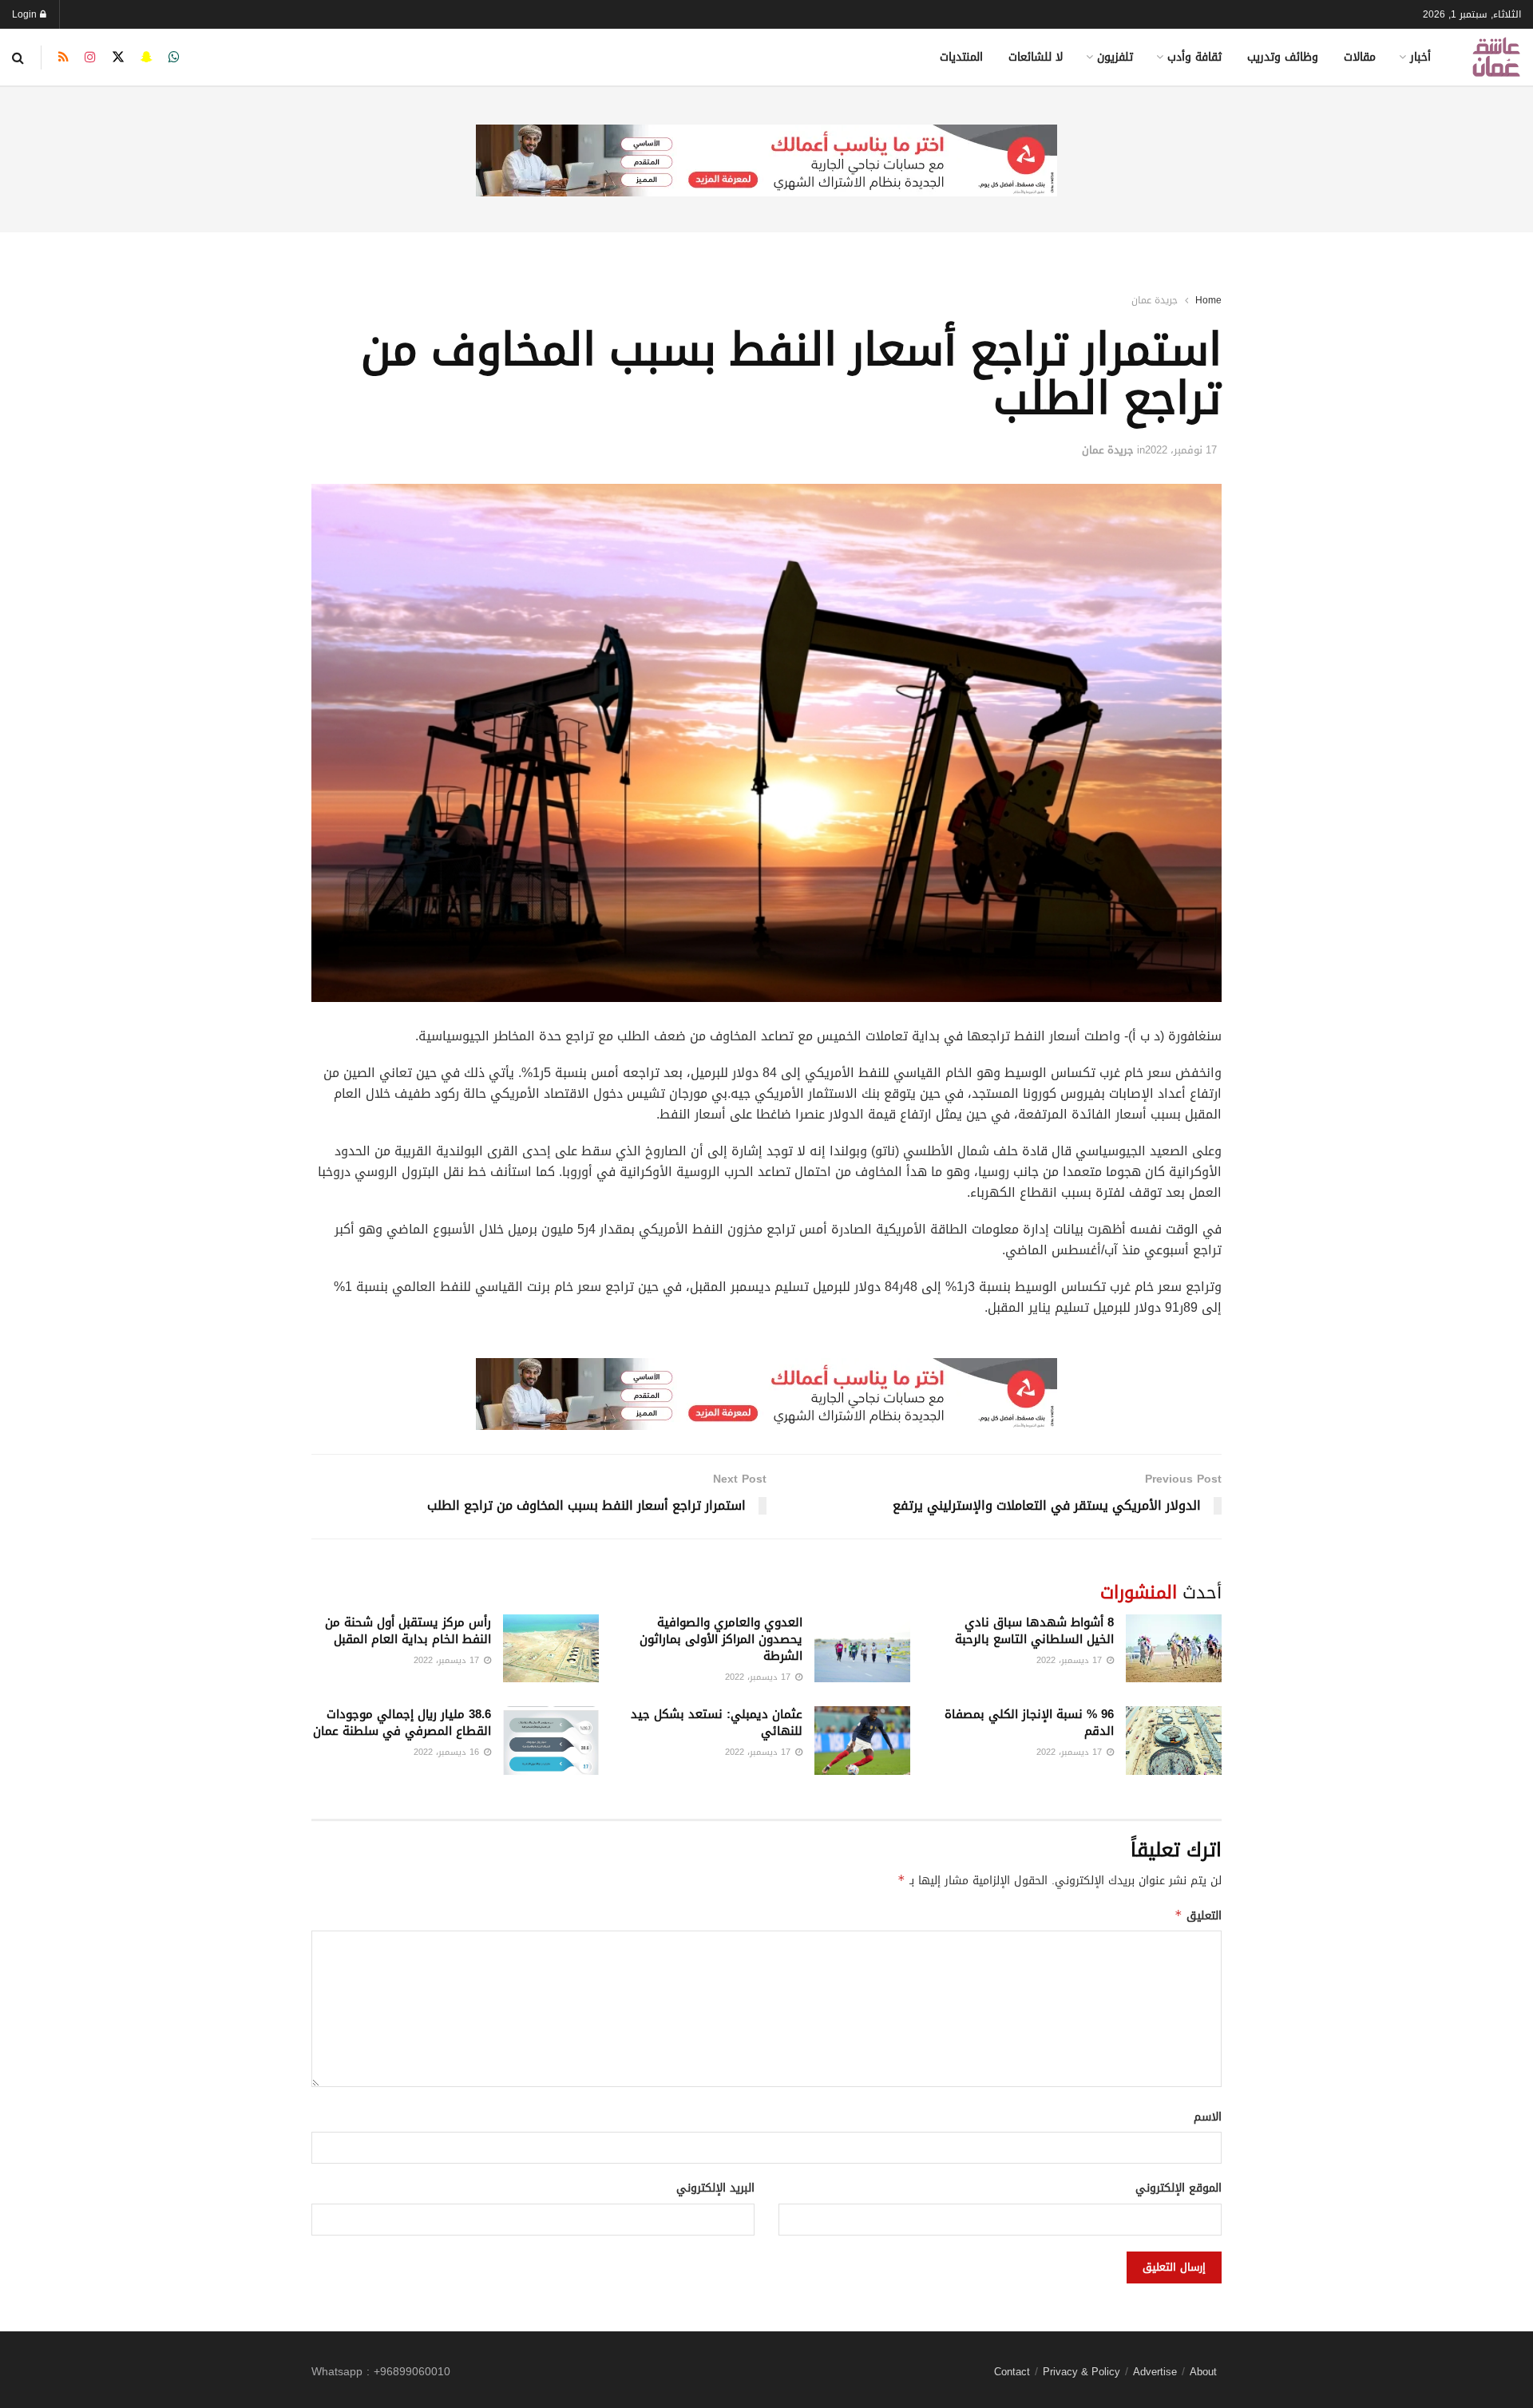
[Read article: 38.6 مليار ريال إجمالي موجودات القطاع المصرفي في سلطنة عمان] (551, 1741)
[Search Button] (18, 57)
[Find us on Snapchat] (147, 57)
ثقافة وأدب (1194, 57)
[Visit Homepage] (1496, 57)
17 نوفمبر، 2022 (1181, 450)
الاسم (1208, 2117)
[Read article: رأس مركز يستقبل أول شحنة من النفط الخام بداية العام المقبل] (551, 1649)
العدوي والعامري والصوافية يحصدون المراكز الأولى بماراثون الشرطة (721, 1639)
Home (1208, 300)
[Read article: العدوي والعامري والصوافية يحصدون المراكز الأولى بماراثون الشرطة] (862, 1649)
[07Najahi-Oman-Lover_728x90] (766, 162)
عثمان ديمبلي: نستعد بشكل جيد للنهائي (717, 1723)
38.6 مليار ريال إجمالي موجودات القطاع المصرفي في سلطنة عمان (402, 1723)
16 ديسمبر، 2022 (448, 1752)
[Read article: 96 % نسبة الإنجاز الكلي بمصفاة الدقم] (1174, 1741)
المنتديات (961, 57)
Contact (1012, 2372)
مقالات (1360, 57)
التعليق (1198, 1916)
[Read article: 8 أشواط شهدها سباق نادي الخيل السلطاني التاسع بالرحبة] (1174, 1649)
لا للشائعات (1036, 57)
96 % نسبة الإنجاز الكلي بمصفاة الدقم (1029, 1723)
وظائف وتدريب (1283, 57)
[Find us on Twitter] (118, 57)
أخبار (1420, 57)
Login (26, 14)
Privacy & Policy (1081, 2372)
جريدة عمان (1155, 300)
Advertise (1155, 2372)
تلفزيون (1115, 57)
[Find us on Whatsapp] (174, 57)
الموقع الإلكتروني (1178, 2188)
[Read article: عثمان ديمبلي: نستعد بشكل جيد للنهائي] (862, 1741)
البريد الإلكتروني (715, 2188)
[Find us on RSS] (63, 57)
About (1203, 2372)
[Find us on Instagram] (90, 57)
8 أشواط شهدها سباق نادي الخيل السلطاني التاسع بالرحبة (1034, 1631)
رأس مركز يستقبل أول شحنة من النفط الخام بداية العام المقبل (408, 1631)
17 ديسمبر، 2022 (1071, 1660)
